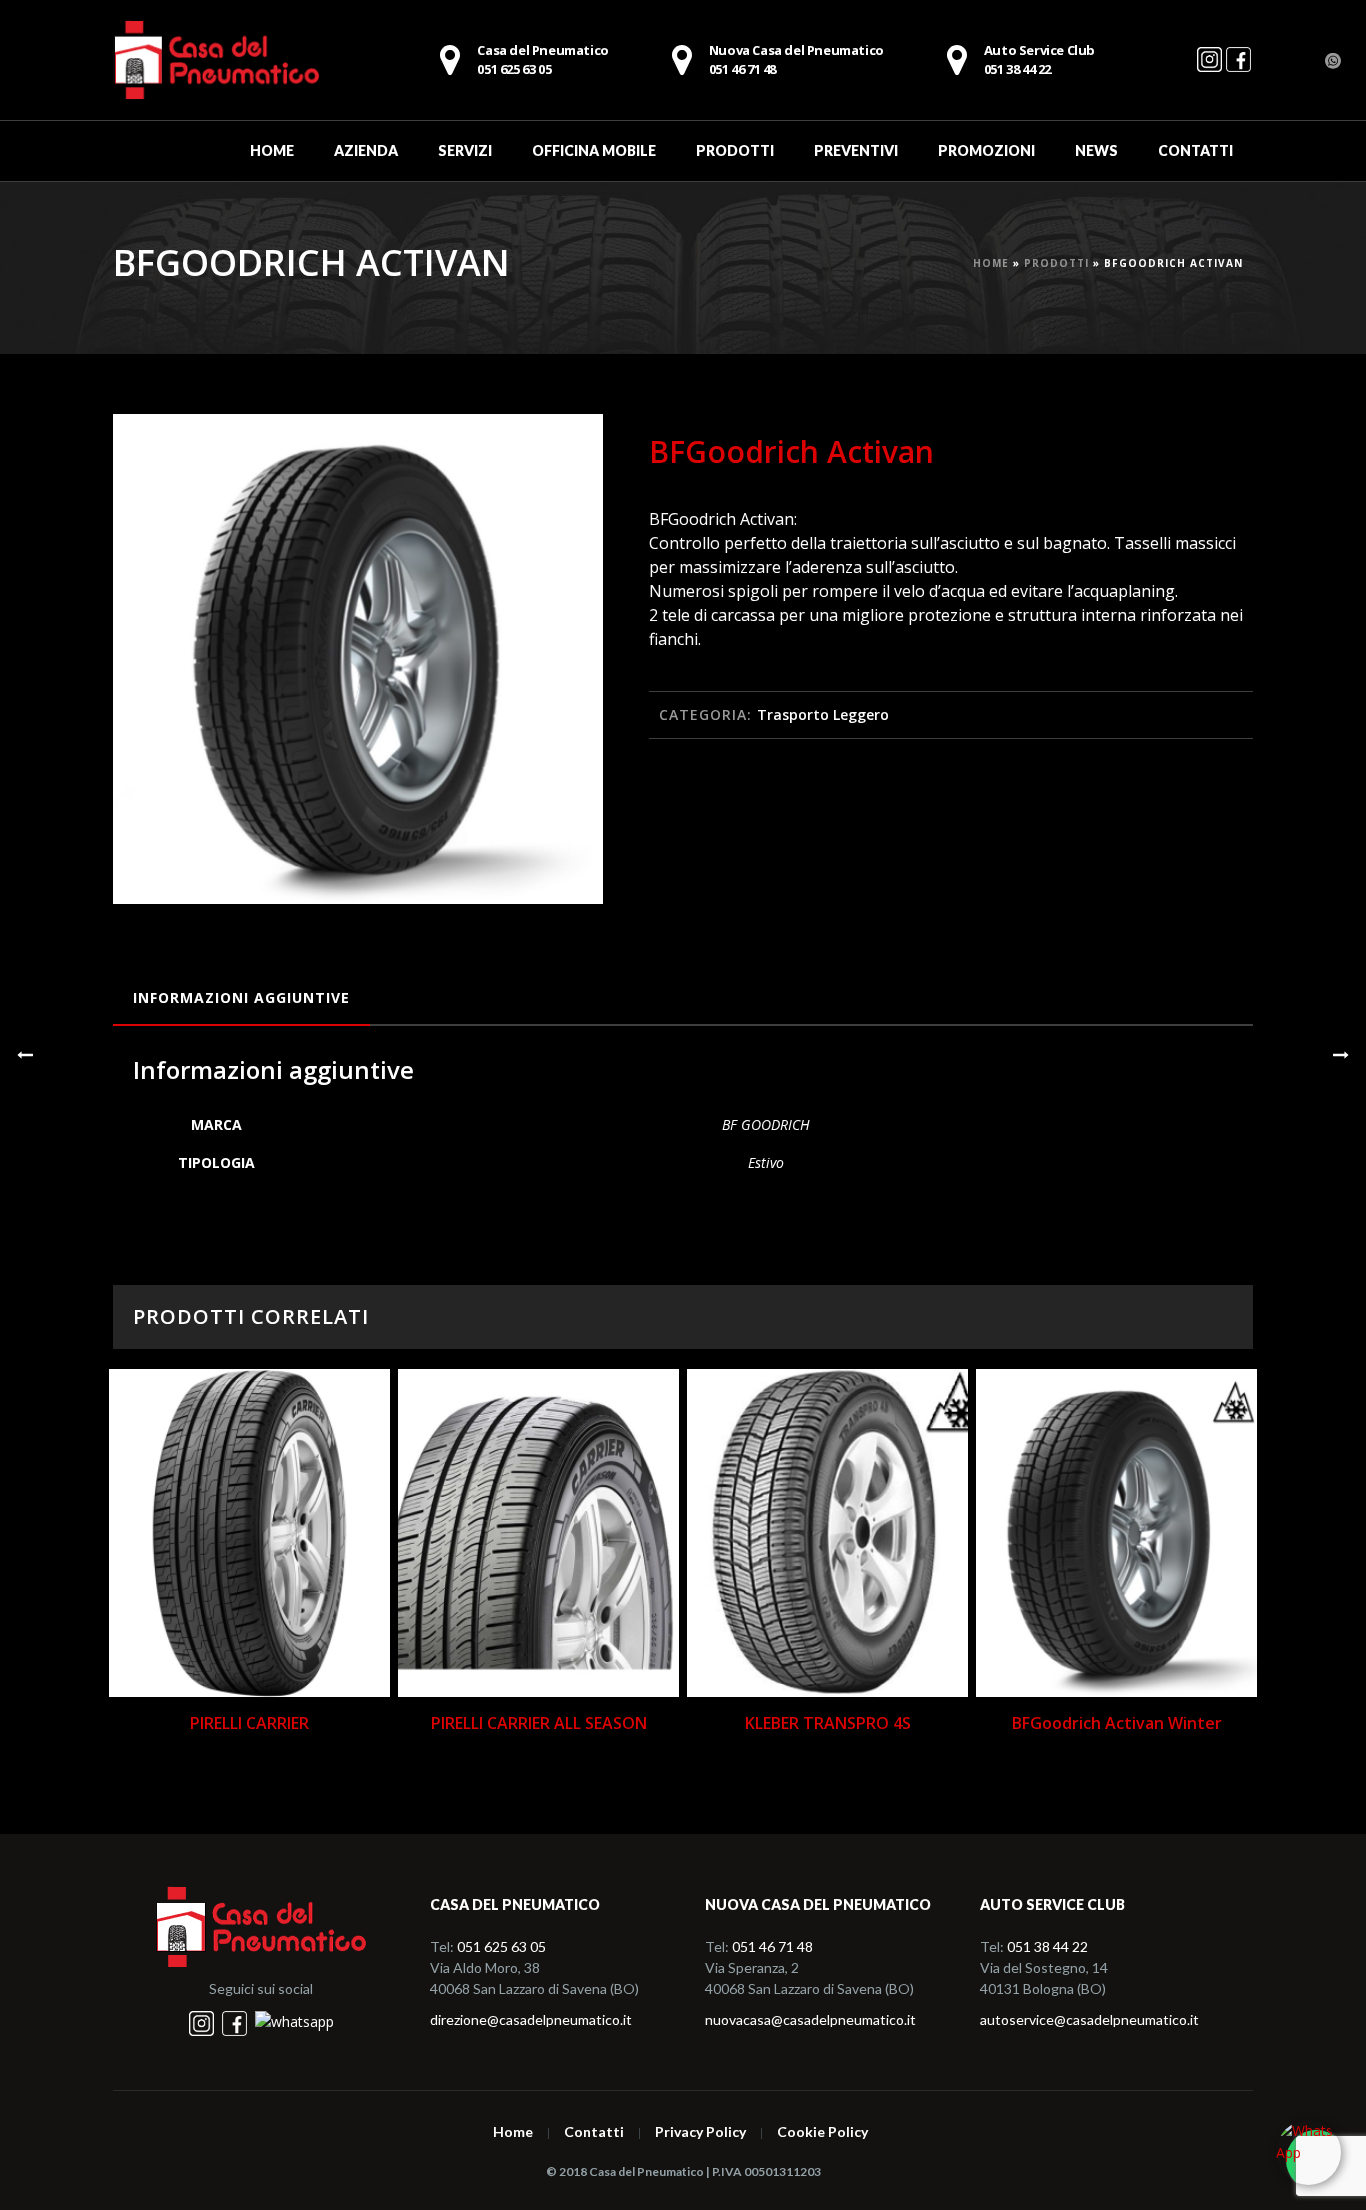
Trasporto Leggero (823, 714)
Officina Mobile (594, 150)
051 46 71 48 (796, 60)
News (1096, 150)
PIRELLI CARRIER (249, 1723)
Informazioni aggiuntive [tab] (241, 997)
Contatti (1195, 150)
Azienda (366, 150)
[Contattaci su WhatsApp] (294, 2021)
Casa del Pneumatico (542, 60)
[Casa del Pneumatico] (216, 60)
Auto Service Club (1039, 60)
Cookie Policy (822, 2132)
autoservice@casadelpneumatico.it (1089, 2019)
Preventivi (856, 150)
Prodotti (735, 150)
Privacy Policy (700, 2132)
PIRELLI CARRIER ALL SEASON (539, 1723)
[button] (564, 453)
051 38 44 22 (1047, 1946)
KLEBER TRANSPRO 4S (828, 1723)
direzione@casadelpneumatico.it (531, 2019)
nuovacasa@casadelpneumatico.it (810, 2019)
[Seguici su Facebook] (1238, 68)
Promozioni (986, 150)
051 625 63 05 (501, 1946)
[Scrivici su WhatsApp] (1308, 2152)
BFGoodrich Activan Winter (1117, 1723)
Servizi (465, 150)
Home (272, 150)
